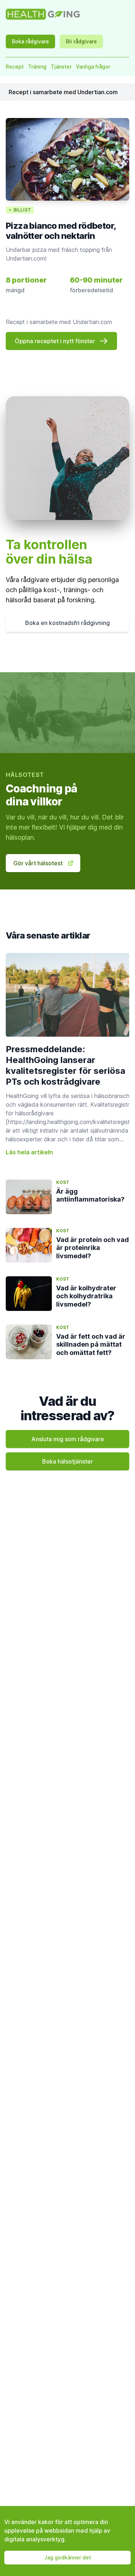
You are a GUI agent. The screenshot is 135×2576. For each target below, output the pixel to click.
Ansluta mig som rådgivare (68, 1439)
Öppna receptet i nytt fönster (55, 341)
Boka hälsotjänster (67, 1461)
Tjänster (61, 67)
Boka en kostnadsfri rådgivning (67, 623)
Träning (37, 67)
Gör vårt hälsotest (38, 863)
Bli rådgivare (81, 41)
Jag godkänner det (68, 2557)
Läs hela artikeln (29, 1152)
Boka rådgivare (30, 41)
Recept (15, 67)
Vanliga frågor (93, 67)
